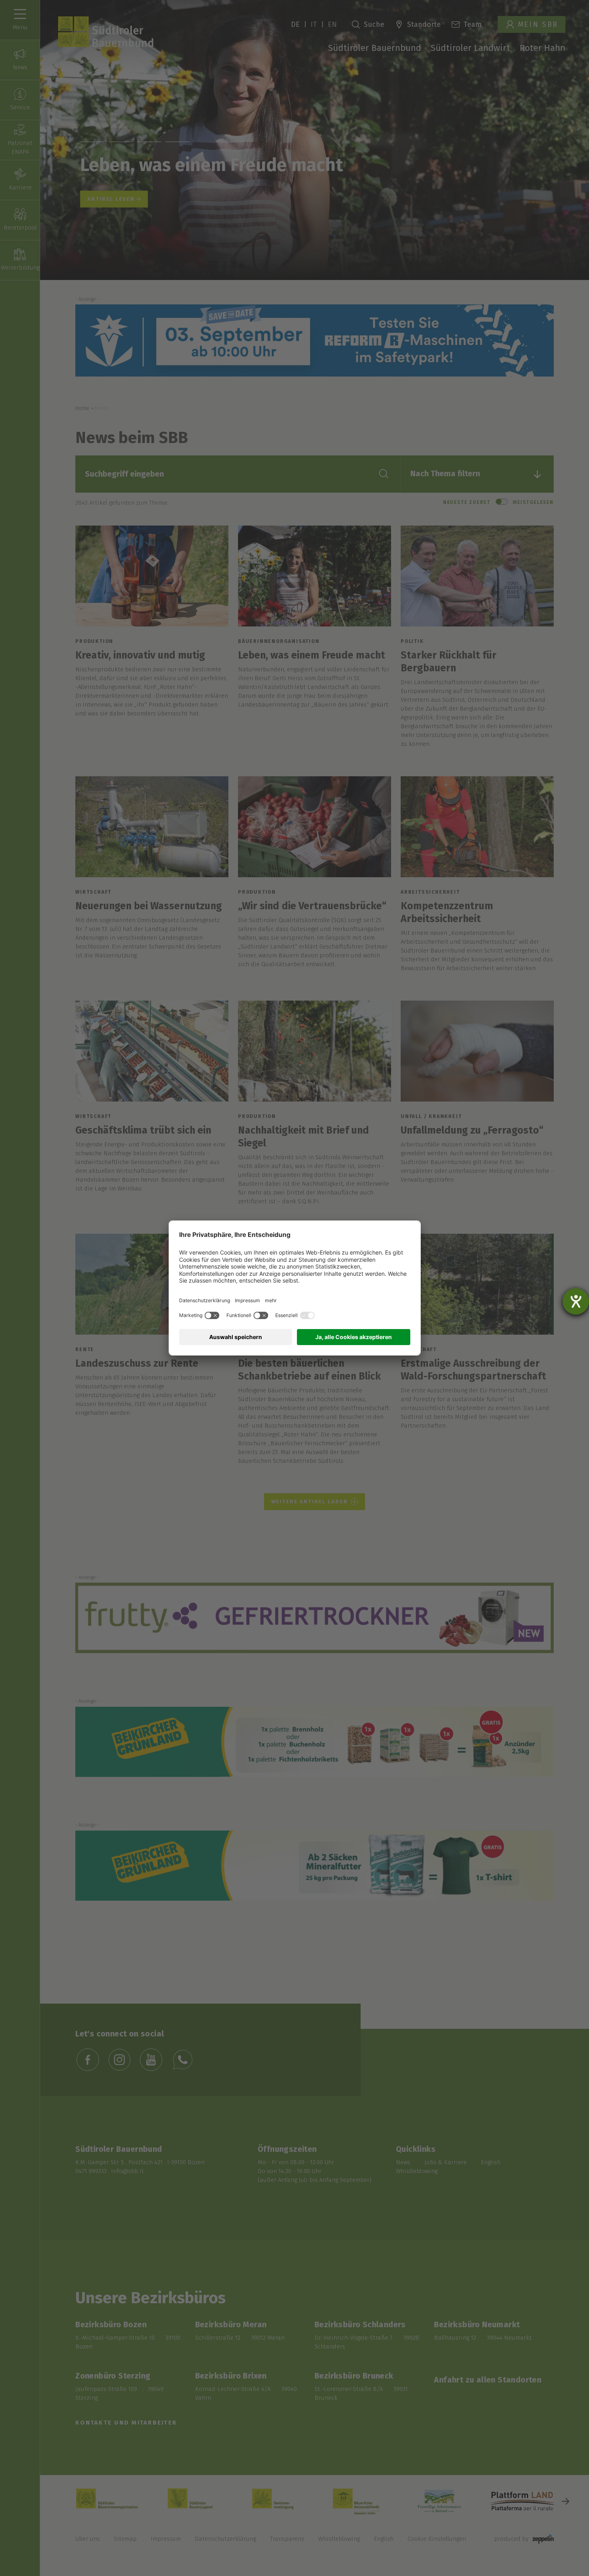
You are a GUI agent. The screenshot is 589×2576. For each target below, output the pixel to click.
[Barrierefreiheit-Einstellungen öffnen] (576, 1301)
